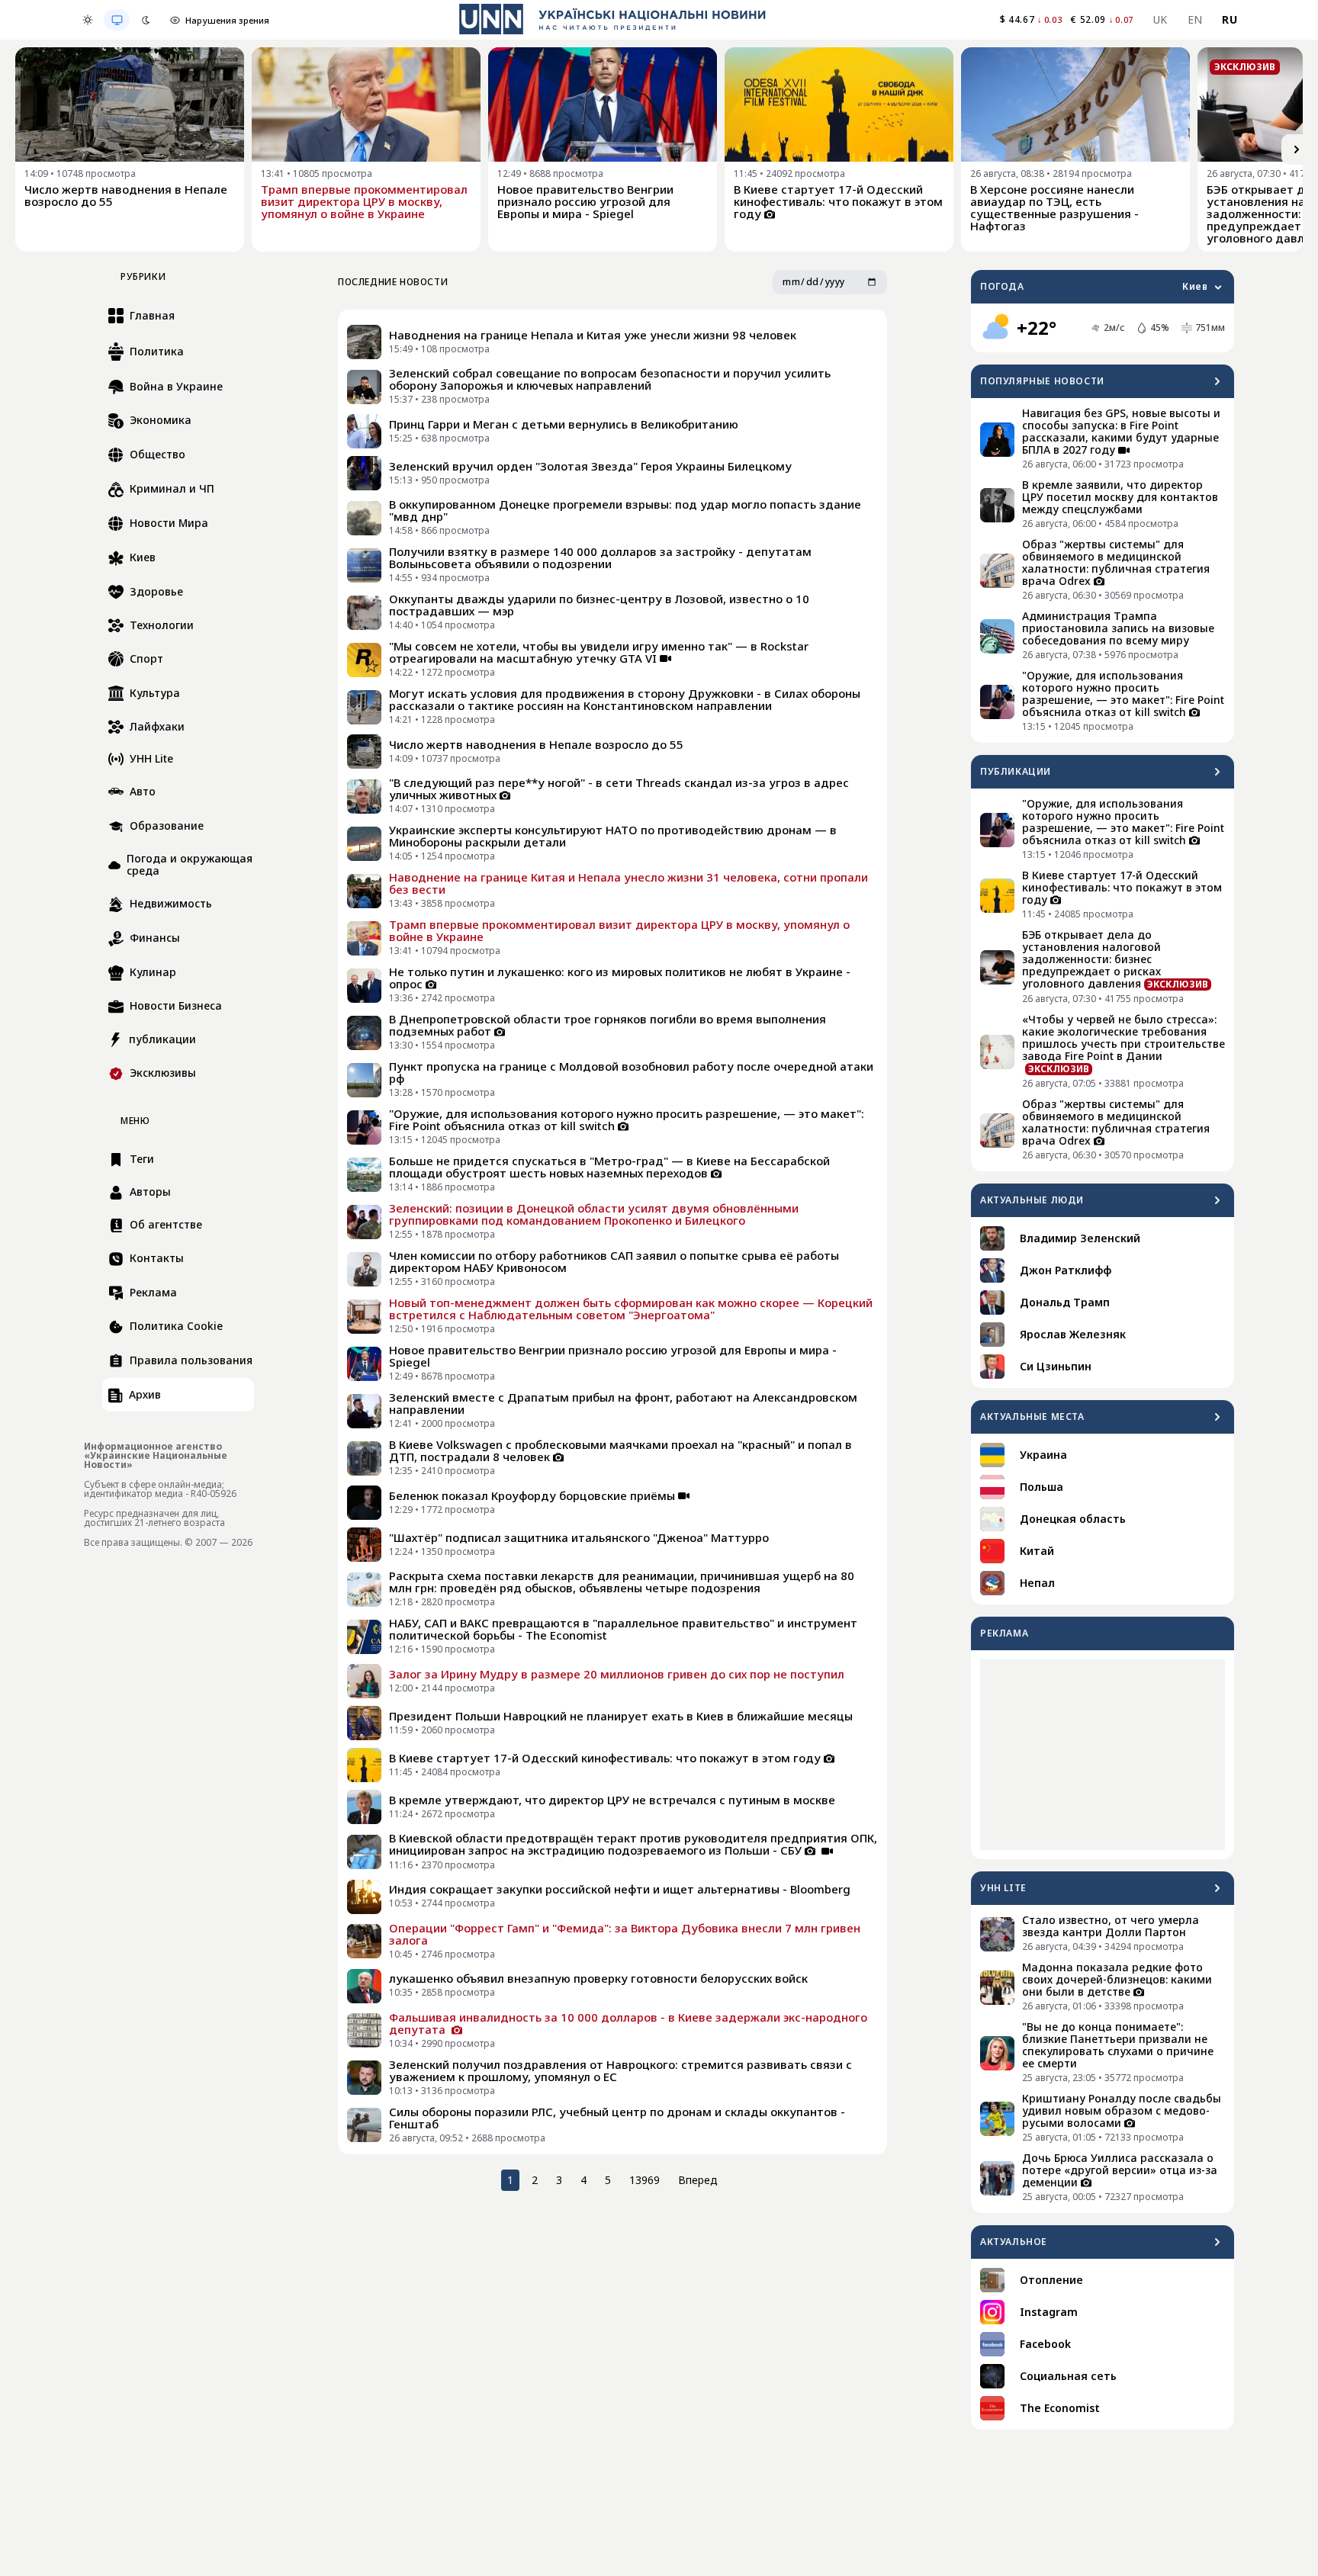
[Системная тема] (117, 20)
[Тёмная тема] (146, 20)
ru (1230, 19)
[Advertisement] (1103, 1755)
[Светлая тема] (88, 20)
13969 (645, 2180)
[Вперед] (1297, 149)
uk (1160, 19)
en (1195, 19)
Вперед (698, 2180)
